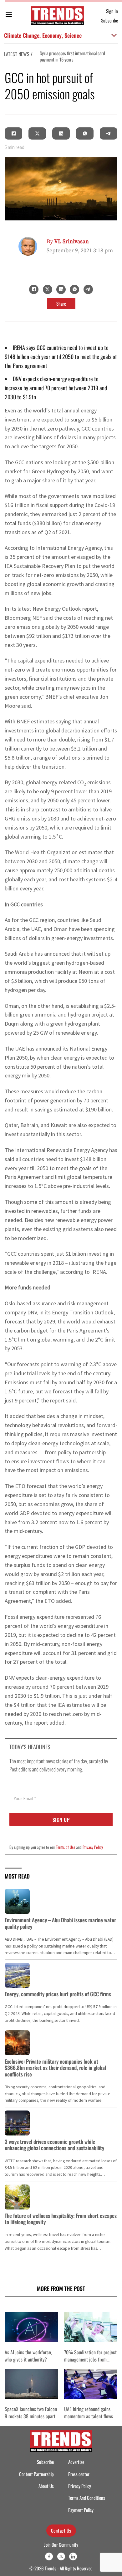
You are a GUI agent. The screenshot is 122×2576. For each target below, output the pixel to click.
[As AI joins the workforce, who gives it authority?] (31, 2327)
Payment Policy (81, 2510)
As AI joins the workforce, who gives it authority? (28, 2356)
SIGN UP (61, 1820)
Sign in (112, 11)
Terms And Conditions (87, 2498)
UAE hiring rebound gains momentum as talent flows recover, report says (89, 2416)
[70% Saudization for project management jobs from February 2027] (91, 2327)
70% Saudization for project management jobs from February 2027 (90, 2359)
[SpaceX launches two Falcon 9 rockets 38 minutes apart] (31, 2384)
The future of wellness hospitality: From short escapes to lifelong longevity (61, 2219)
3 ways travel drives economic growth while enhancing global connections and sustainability (54, 2145)
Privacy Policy (93, 1847)
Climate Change (22, 35)
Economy (52, 35)
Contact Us (61, 2530)
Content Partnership (36, 2474)
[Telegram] (109, 133)
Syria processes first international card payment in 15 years (72, 56)
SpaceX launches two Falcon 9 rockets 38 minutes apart (31, 2412)
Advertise (76, 2462)
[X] (37, 133)
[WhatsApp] (85, 133)
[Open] (9, 16)
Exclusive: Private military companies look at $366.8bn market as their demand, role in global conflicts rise (55, 2068)
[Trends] (57, 16)
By (68, 241)
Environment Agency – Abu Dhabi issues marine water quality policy (60, 1923)
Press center (79, 2474)
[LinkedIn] (61, 133)
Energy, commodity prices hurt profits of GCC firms (58, 1994)
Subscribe (109, 20)
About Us (46, 2486)
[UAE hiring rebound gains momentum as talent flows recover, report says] (91, 2384)
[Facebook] (13, 133)
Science (73, 35)
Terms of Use (66, 1847)
